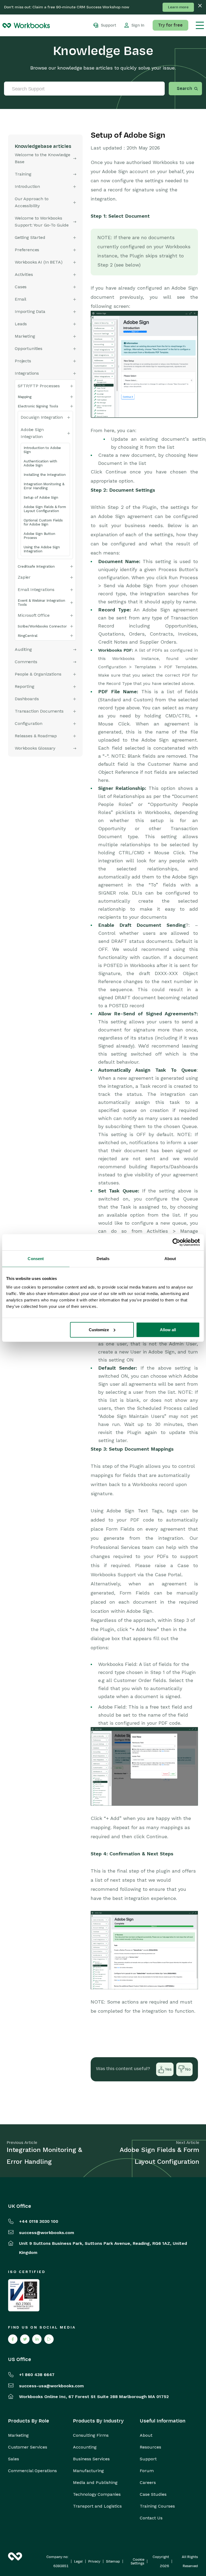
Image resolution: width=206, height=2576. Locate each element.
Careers (148, 2483)
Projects (23, 361)
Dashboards (27, 699)
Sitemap (113, 2562)
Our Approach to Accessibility (32, 202)
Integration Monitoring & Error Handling (44, 486)
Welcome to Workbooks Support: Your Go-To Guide (42, 222)
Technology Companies (97, 2494)
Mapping (25, 397)
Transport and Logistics (97, 2506)
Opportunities (29, 349)
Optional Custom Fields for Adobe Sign (43, 522)
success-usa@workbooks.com (51, 2386)
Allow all (168, 1329)
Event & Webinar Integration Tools (41, 603)
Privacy (94, 2562)
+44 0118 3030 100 (39, 2221)
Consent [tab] (36, 1259)
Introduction (27, 186)
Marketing (18, 2435)
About (146, 2435)
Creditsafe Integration (36, 566)
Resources (150, 2447)
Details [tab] (103, 1259)
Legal (78, 2562)
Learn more (178, 7)
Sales (14, 2459)
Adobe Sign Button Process (39, 536)
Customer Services (28, 2447)
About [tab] (170, 1259)
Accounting (85, 2447)
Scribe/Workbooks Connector (42, 626)
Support (148, 2459)
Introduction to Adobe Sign (42, 450)
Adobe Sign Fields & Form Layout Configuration (45, 509)
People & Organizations (38, 674)
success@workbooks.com (47, 2233)
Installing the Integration (45, 475)
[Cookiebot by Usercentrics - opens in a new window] (176, 1242)
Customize (99, 1329)
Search (184, 89)
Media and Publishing (95, 2483)
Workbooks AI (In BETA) (38, 262)
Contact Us (151, 2518)
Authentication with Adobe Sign (40, 463)
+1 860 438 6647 (37, 2375)
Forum (147, 2471)
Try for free (170, 25)
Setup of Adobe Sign (41, 497)
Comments (26, 662)
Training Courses (157, 2506)
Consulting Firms (91, 2435)
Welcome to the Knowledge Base (43, 158)
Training (23, 174)
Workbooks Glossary (35, 748)
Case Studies (153, 2494)
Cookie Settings (137, 2562)
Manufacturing (88, 2471)
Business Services (91, 2459)
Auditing (23, 649)
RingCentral (28, 636)
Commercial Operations (32, 2471)
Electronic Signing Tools (38, 406)
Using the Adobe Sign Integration (42, 549)
